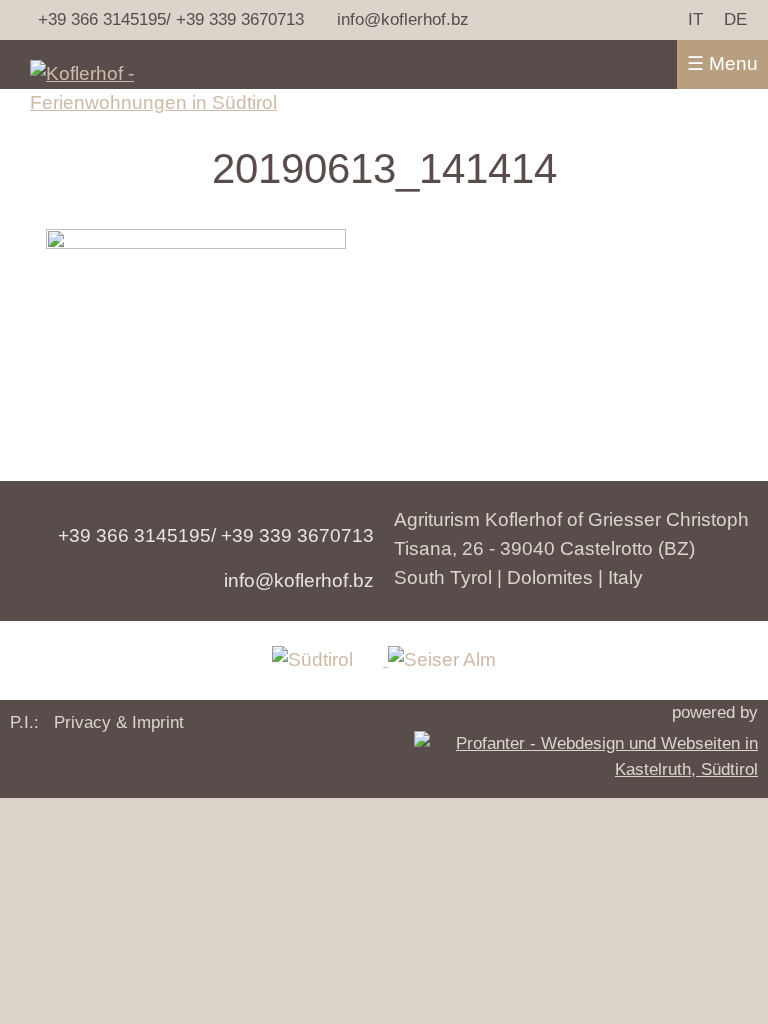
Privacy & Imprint (119, 722)
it (695, 19)
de (735, 19)
